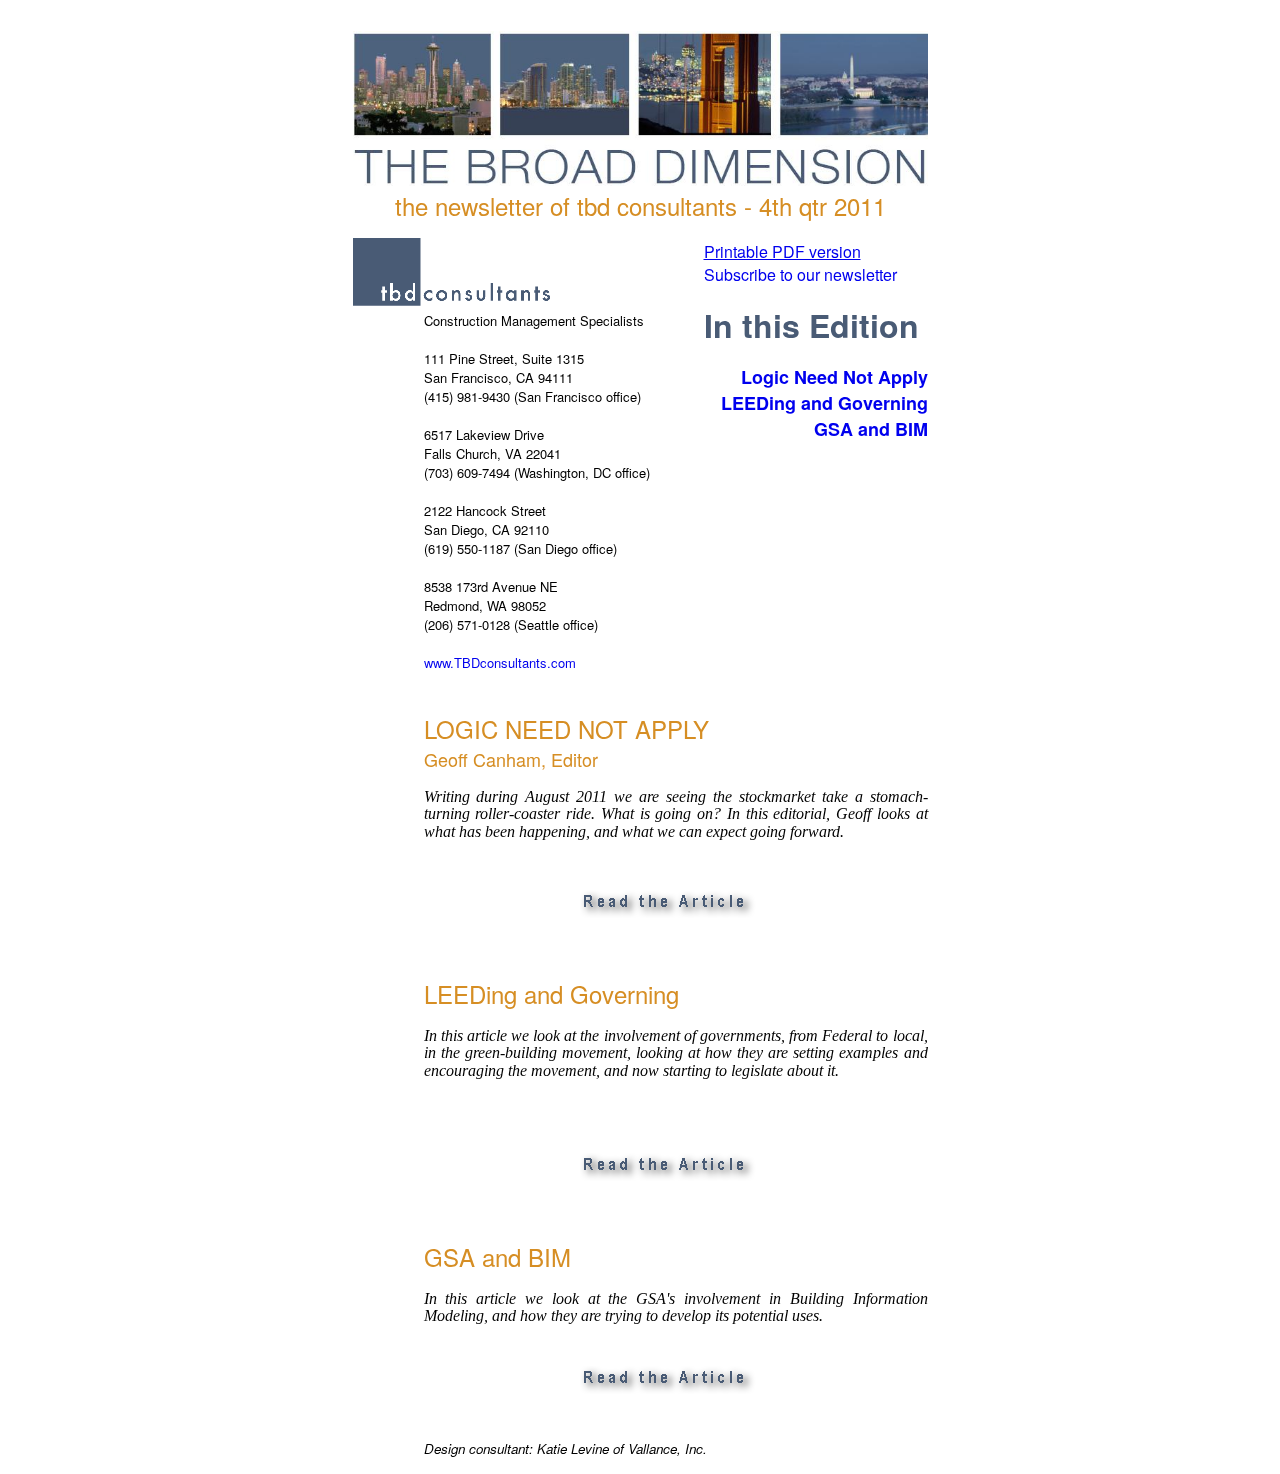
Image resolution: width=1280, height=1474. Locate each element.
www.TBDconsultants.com (500, 662)
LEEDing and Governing (824, 403)
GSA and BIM (871, 429)
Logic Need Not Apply (834, 377)
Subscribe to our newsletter (800, 274)
